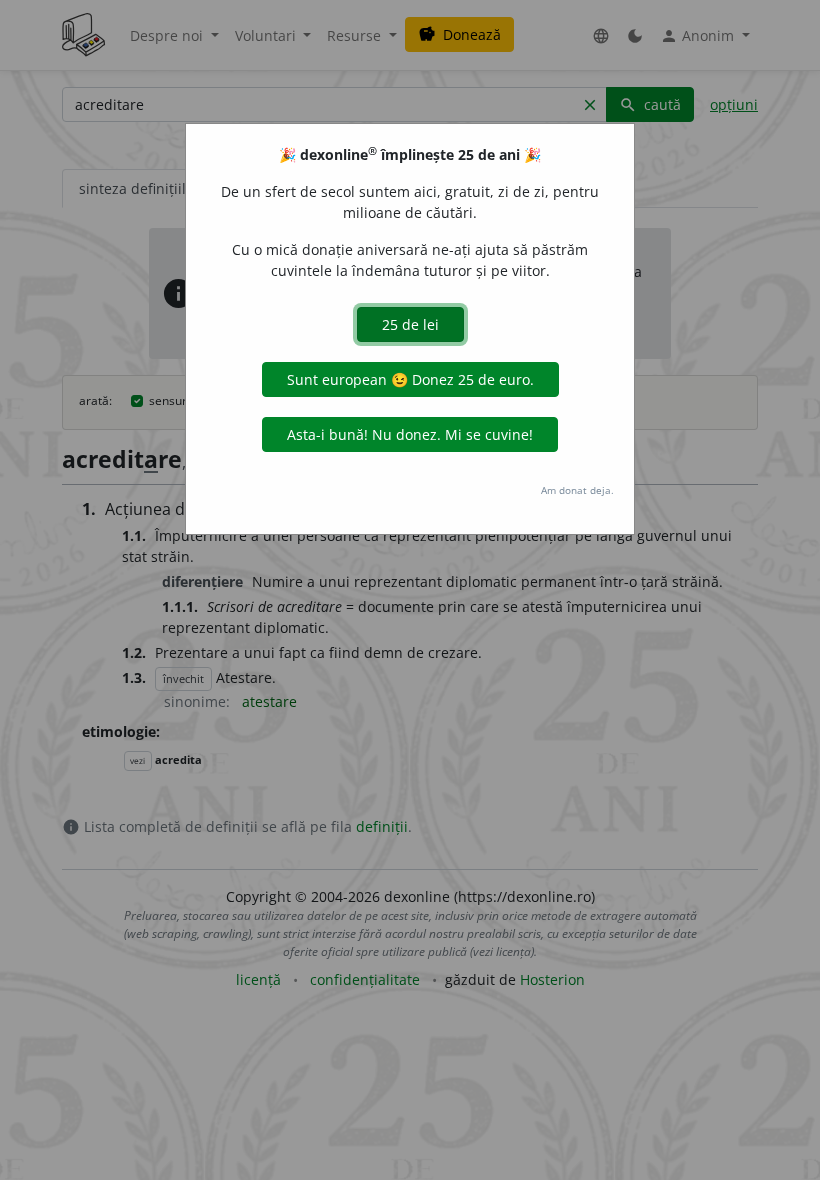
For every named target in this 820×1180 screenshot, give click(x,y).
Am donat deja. (577, 490)
